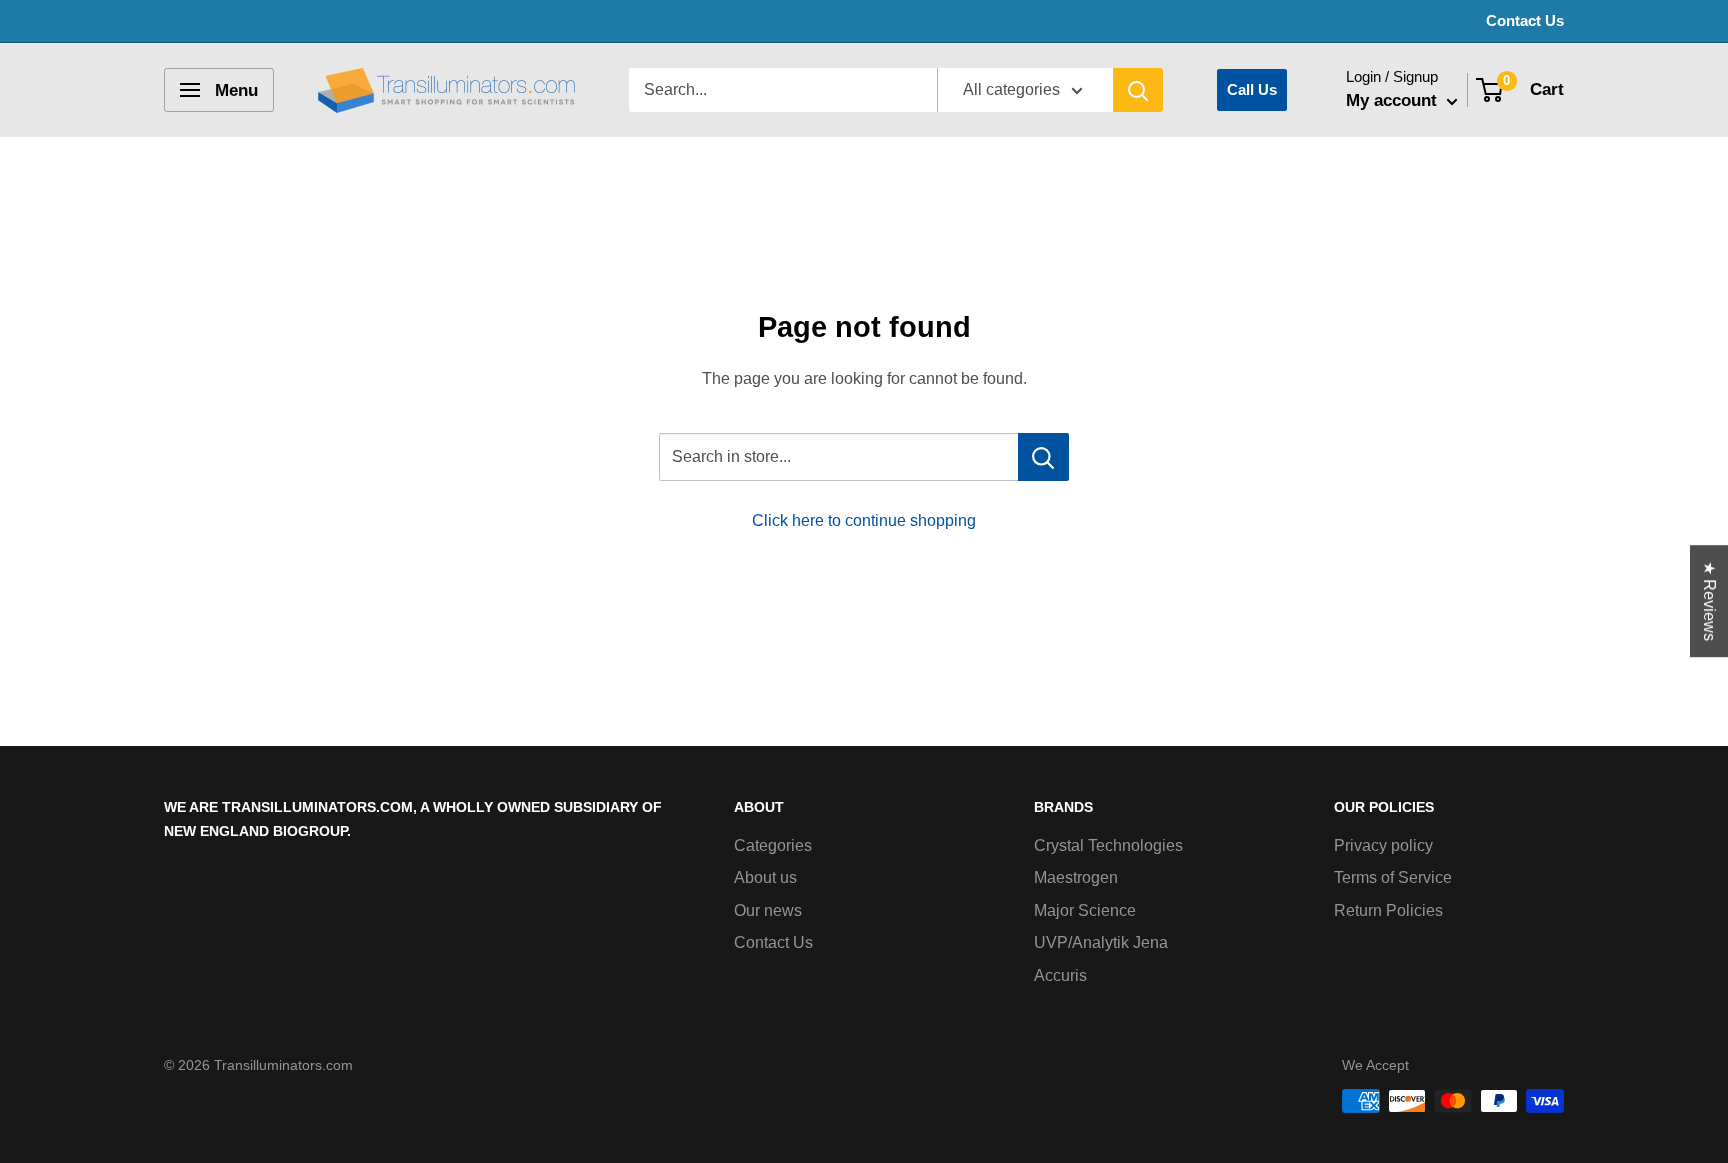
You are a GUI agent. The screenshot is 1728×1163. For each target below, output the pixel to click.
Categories (773, 845)
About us (765, 877)
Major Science (1085, 910)
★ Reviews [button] (1709, 601)
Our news (768, 910)
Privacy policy (1383, 845)
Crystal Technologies (1108, 845)
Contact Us (1525, 20)
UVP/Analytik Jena (1101, 942)
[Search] (1138, 90)
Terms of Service (1393, 877)
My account (1394, 100)
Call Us (1252, 89)
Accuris (1060, 975)
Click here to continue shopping (864, 520)
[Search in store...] (1043, 457)
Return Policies (1388, 910)
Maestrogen (1076, 877)
